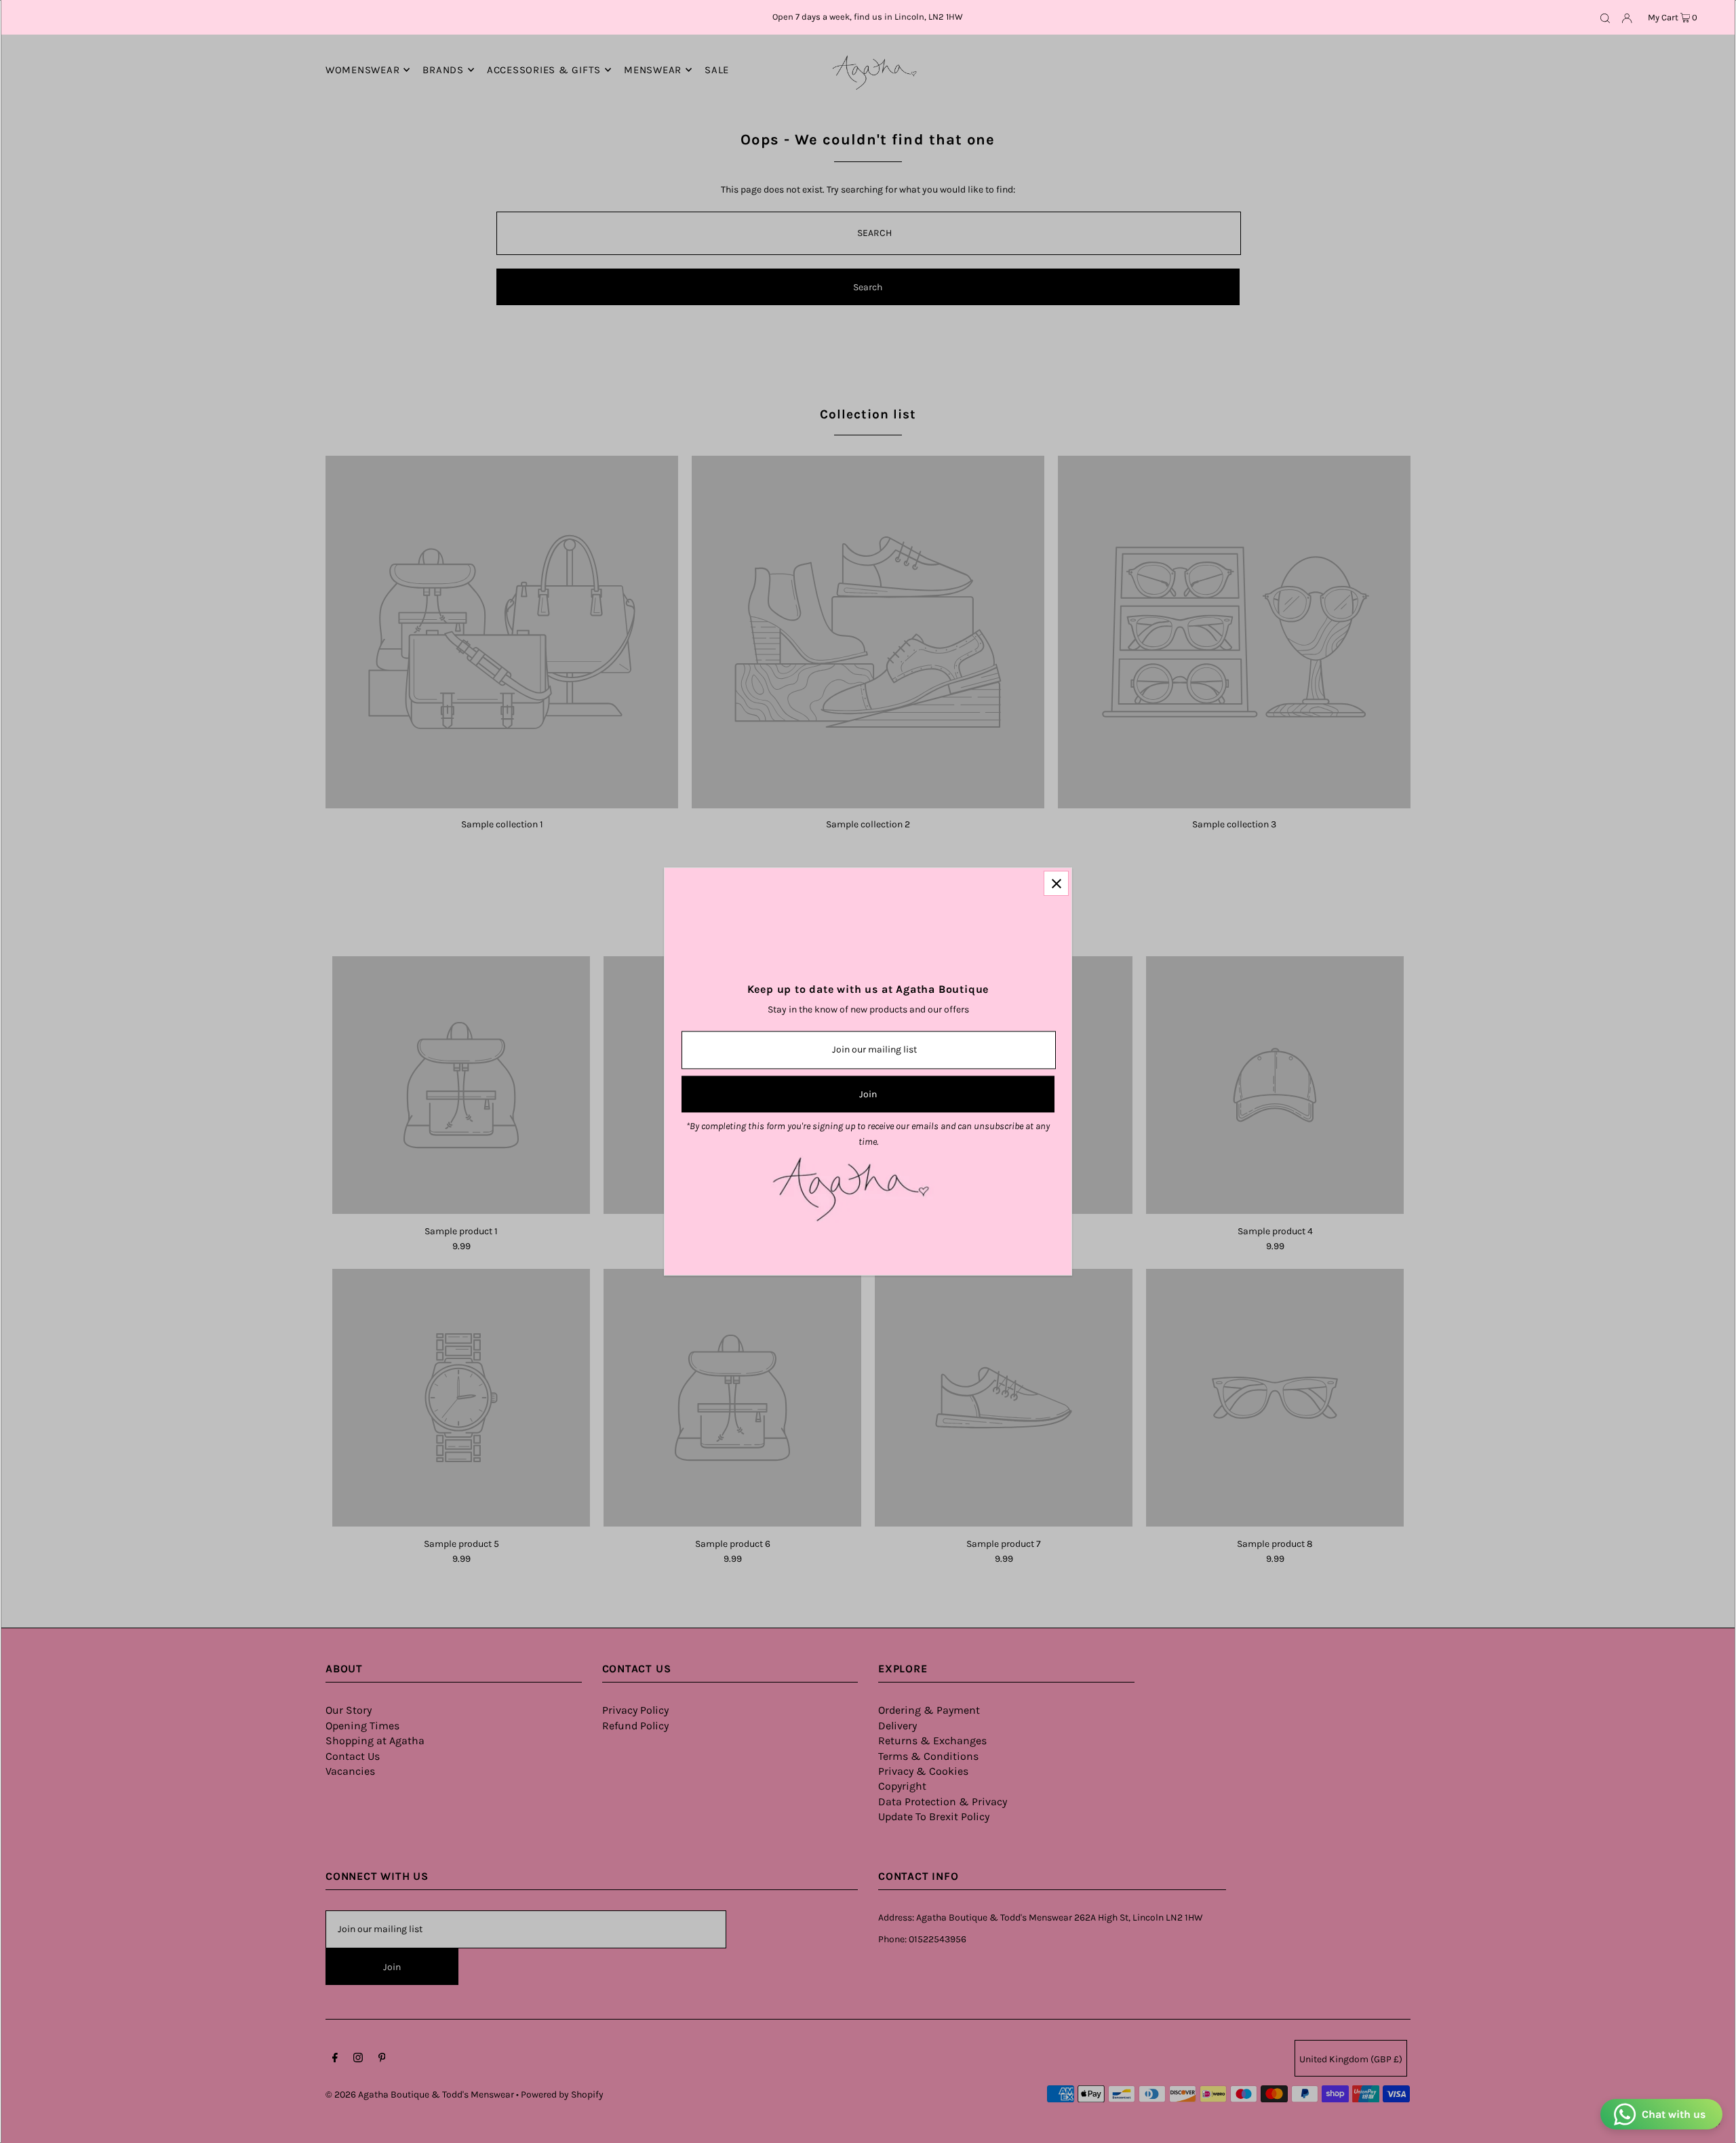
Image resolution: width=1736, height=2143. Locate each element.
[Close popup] (1056, 883)
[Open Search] (1605, 18)
